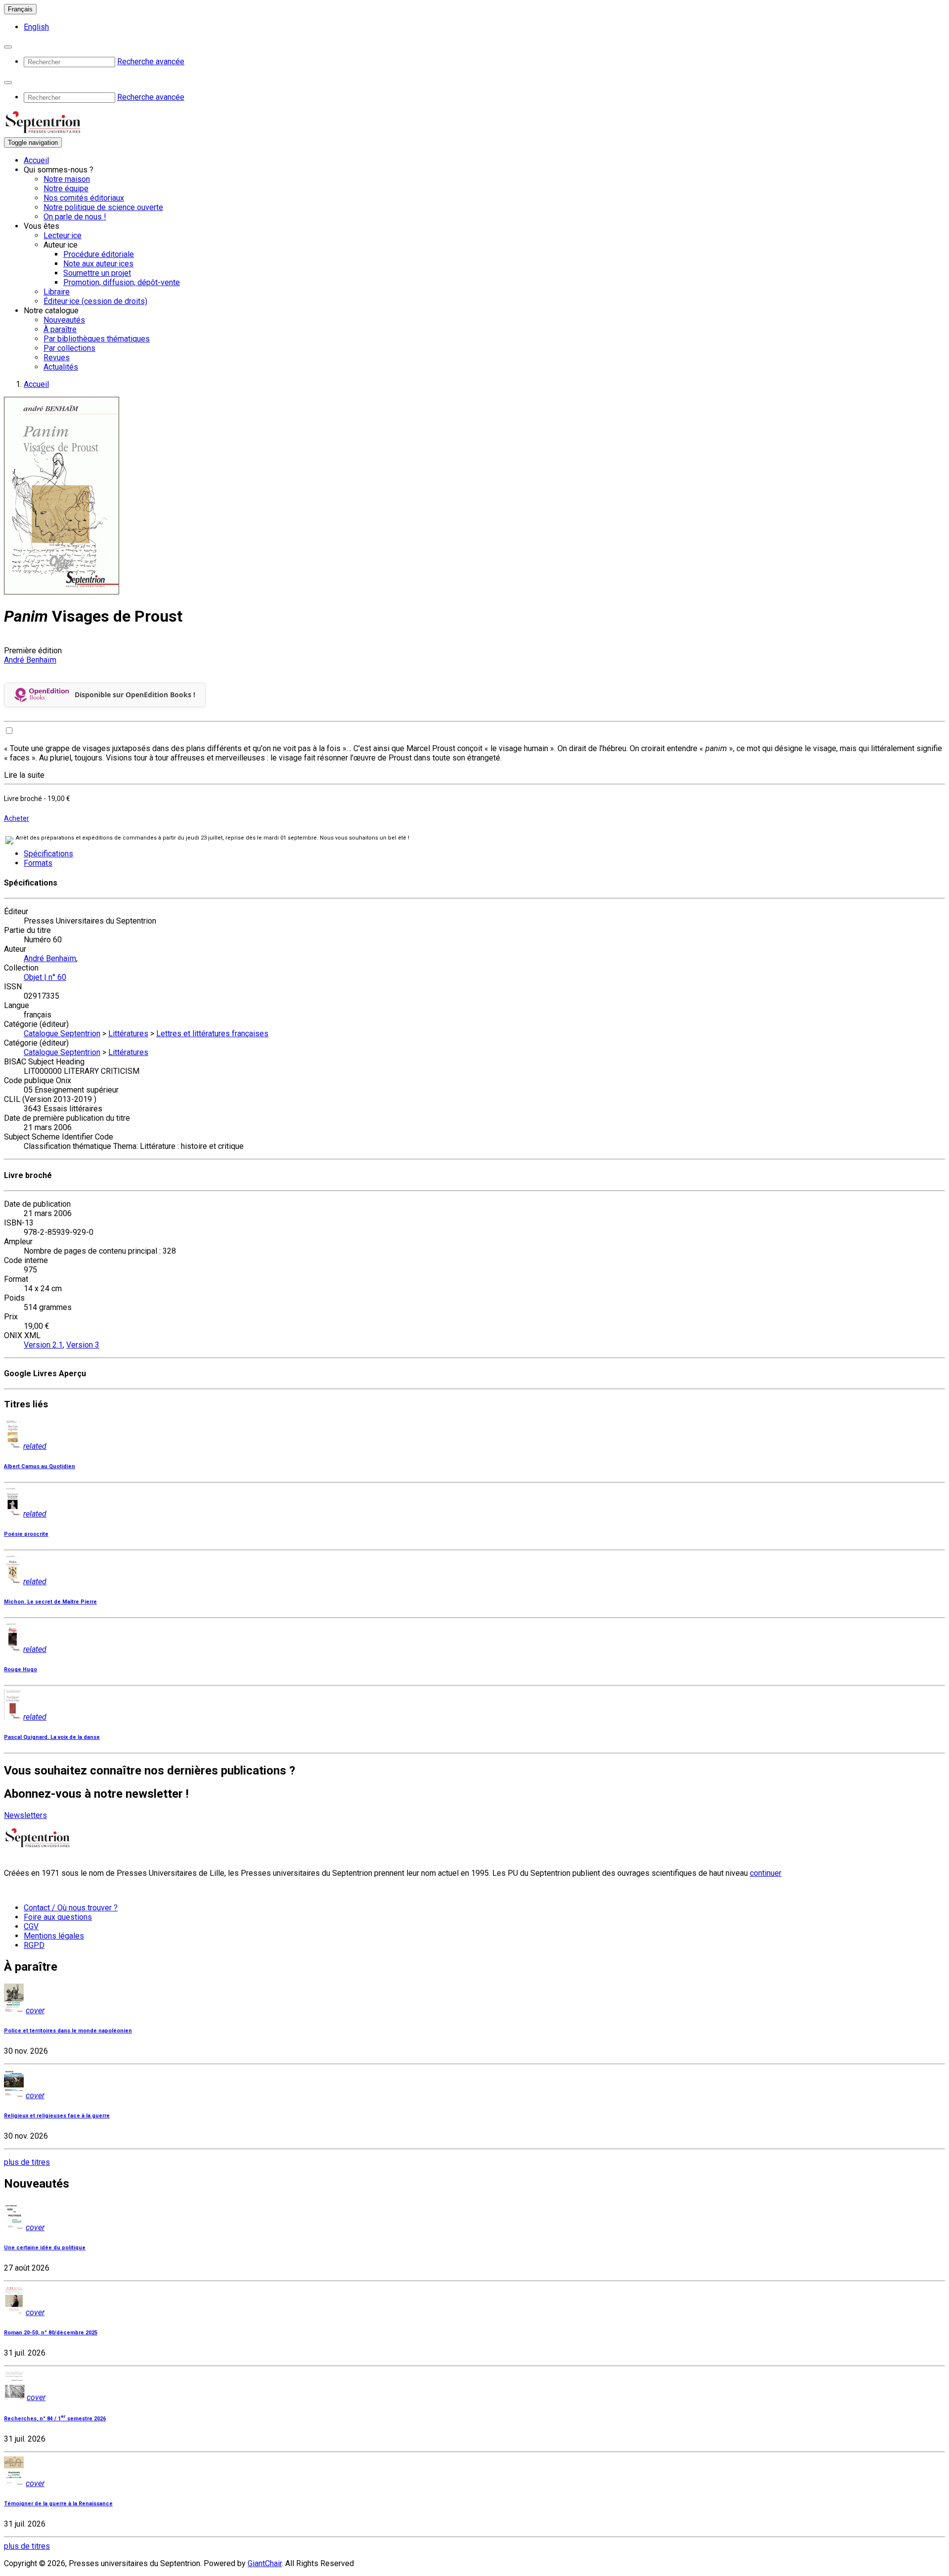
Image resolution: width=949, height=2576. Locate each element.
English (36, 27)
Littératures (128, 1034)
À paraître (60, 329)
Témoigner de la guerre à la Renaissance (58, 2504)
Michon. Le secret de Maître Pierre (50, 1602)
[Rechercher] (8, 47)
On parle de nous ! (75, 217)
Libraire (57, 292)
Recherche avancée (151, 62)
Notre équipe (66, 189)
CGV (31, 1926)
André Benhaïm (30, 660)
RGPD (34, 1945)
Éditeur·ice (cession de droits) (95, 301)
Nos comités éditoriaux (84, 198)
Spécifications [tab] (48, 854)
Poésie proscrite (26, 1534)
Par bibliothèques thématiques (97, 339)
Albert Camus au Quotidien (40, 1466)
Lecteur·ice (63, 235)
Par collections (69, 348)
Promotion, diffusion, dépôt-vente (122, 282)
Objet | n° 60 (45, 977)
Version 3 (83, 1345)
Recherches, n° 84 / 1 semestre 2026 (55, 2419)
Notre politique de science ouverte (103, 207)
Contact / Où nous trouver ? (71, 1908)
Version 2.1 (43, 1345)
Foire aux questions (58, 1917)
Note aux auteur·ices (98, 264)
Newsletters (25, 1815)
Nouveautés (64, 320)
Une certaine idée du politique (45, 2248)
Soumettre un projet (97, 273)
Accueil (36, 160)
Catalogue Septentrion (62, 1034)
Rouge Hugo (21, 1669)
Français (20, 9)
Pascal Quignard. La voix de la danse (52, 1737)
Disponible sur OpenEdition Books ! (135, 695)
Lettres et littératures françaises (212, 1034)
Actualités (61, 367)
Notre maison (67, 179)
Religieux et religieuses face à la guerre (57, 2116)
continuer (766, 1873)
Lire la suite (24, 775)
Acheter (17, 818)
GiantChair (265, 2563)
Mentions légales (54, 1936)
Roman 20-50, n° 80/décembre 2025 (51, 2333)
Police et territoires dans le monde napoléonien (68, 2031)
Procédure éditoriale (99, 254)
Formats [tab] (38, 863)
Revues (57, 358)
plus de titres (27, 2162)
